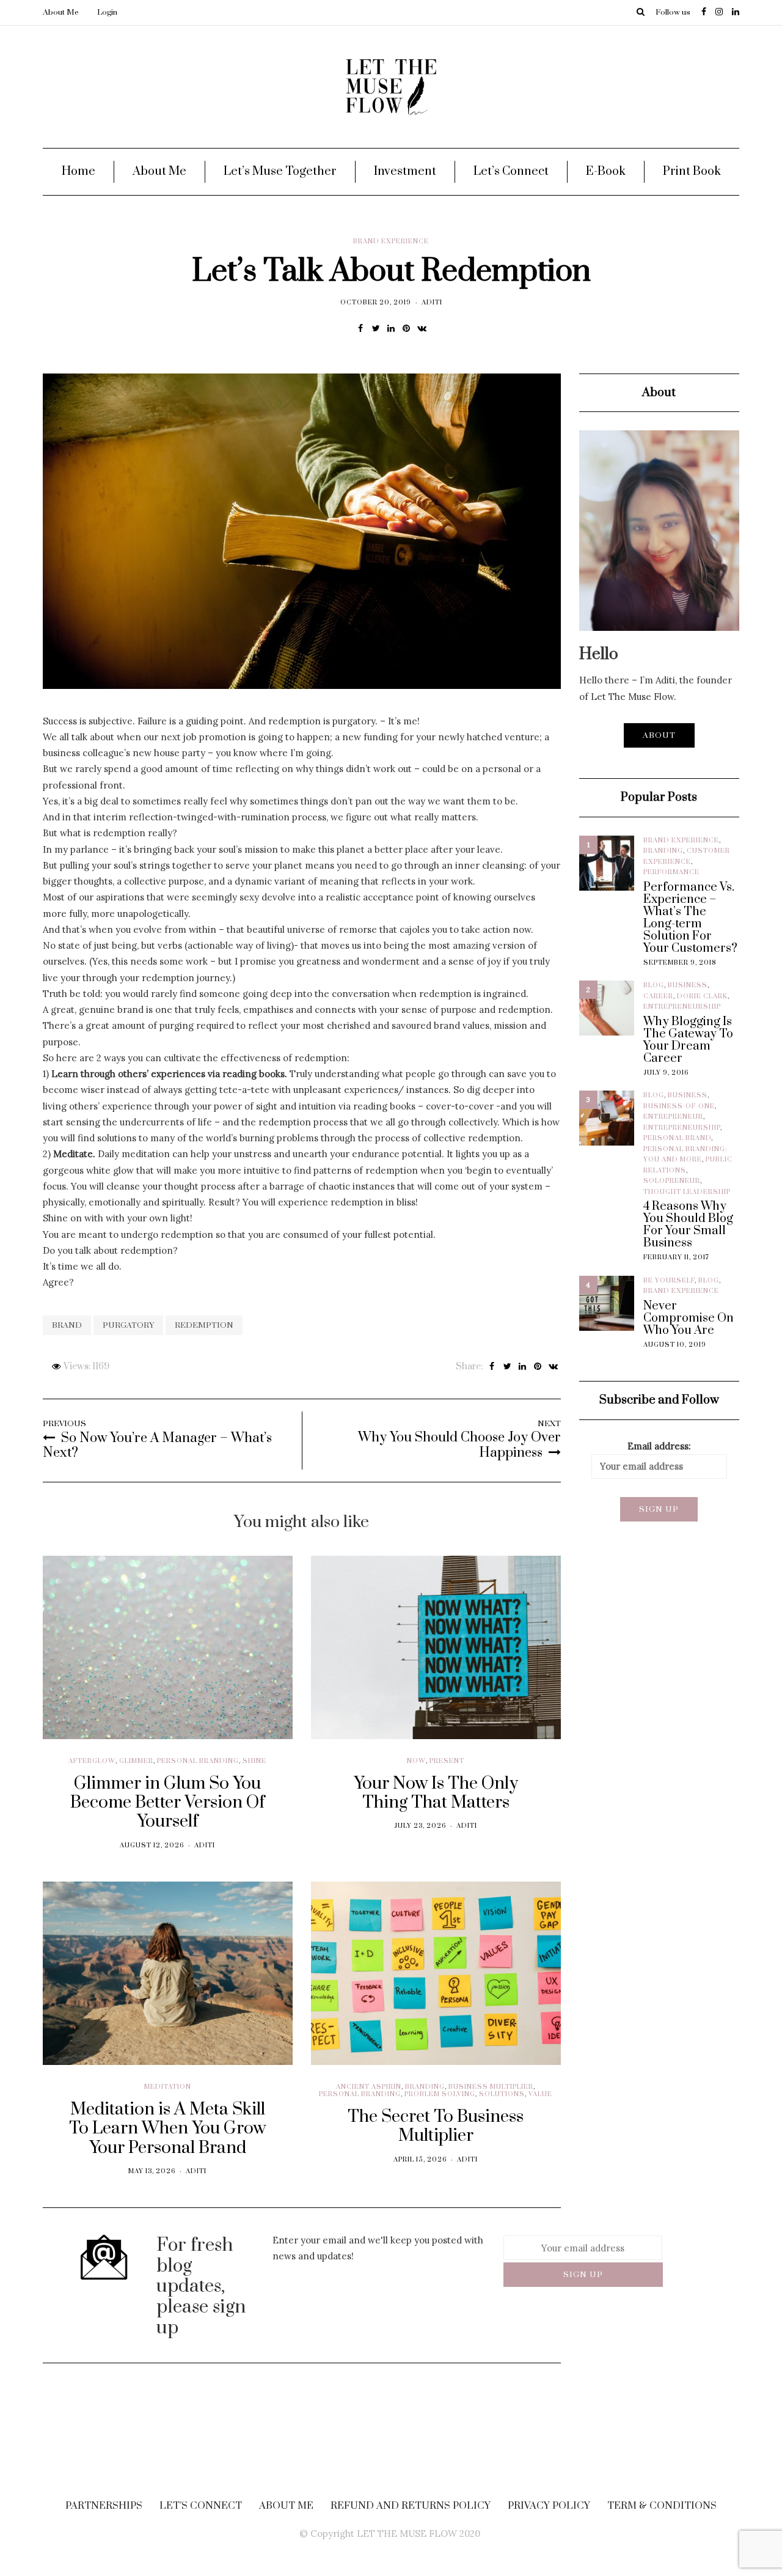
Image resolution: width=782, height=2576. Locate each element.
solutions (502, 2094)
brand (67, 1325)
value (540, 2094)
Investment (405, 171)
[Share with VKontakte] (422, 328)
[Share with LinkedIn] (391, 328)
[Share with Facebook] (361, 328)
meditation (168, 2087)
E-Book (606, 171)
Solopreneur (672, 1181)
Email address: (659, 1446)
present (447, 1761)
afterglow (92, 1761)
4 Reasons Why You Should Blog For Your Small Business (688, 1225)
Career (658, 996)
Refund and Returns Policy (411, 2506)
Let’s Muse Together (280, 171)
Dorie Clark (702, 996)
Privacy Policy (549, 2506)
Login (107, 12)
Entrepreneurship (682, 1007)
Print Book (692, 171)
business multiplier (491, 2087)
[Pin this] (407, 328)
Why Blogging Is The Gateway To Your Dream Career (688, 1040)
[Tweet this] (376, 328)
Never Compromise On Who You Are (689, 1319)
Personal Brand (677, 1138)
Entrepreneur (673, 1117)
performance (671, 872)
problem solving (440, 2094)
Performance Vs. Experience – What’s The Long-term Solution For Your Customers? (690, 918)
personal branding (198, 1761)
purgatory (128, 1325)
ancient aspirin (369, 2087)
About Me (61, 12)
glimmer (136, 1761)
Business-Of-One (679, 1106)
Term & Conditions (662, 2506)
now (416, 1761)
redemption (204, 1325)
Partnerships (104, 2506)
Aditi (432, 303)
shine (254, 1761)
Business (688, 985)
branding (425, 2087)
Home (79, 171)
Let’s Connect (511, 171)
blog (654, 985)
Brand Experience (391, 241)
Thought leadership (687, 1192)
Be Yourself (669, 1281)
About (659, 735)
